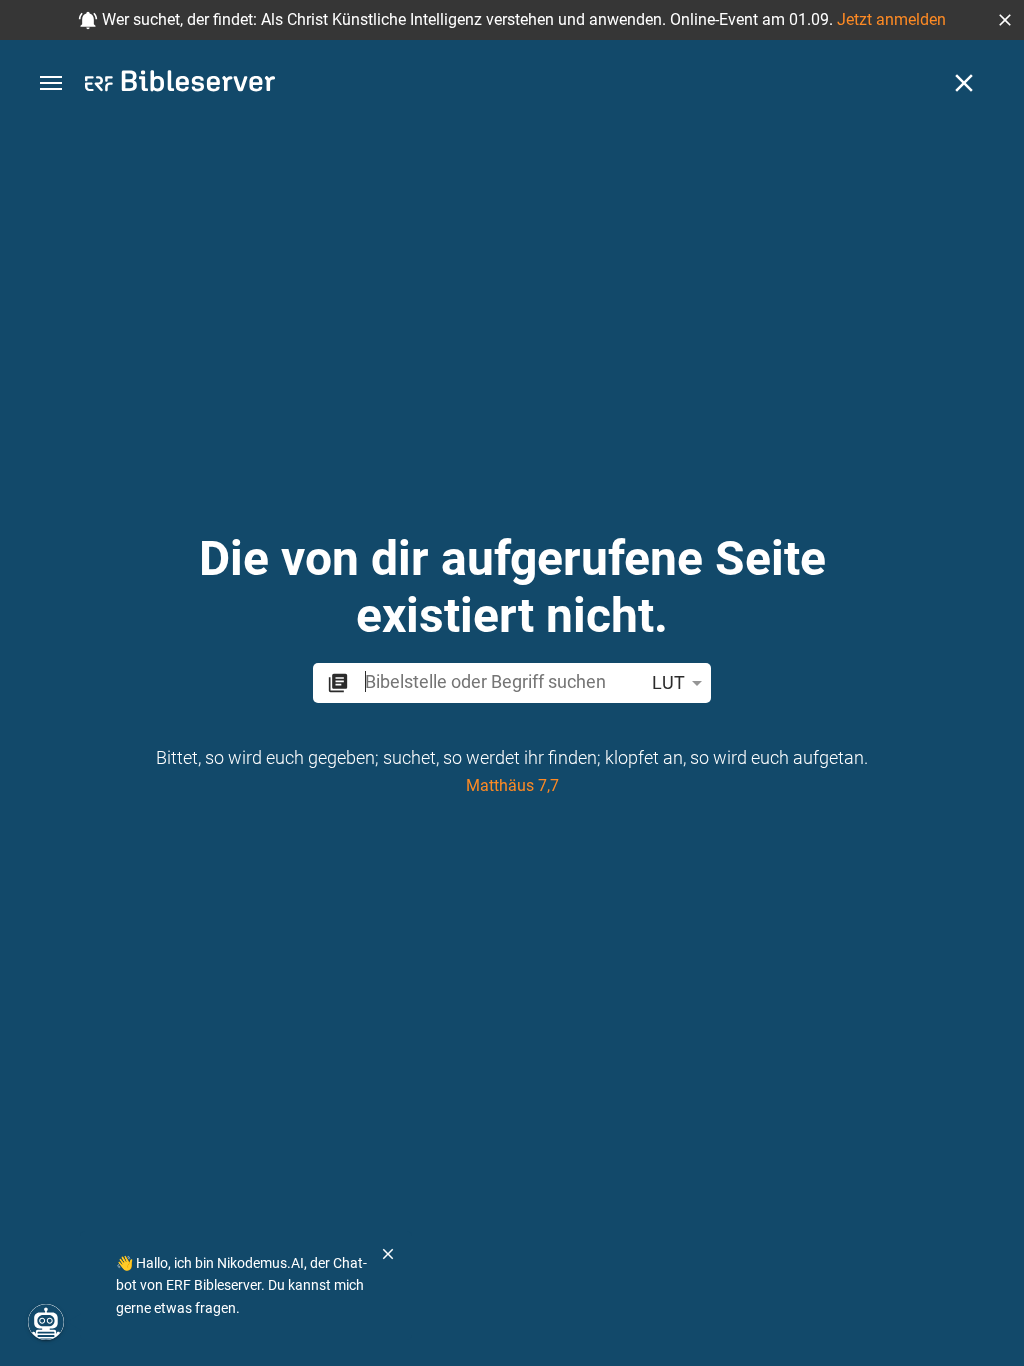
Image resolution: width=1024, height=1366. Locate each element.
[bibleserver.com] (180, 84)
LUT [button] (668, 682)
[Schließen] (964, 83)
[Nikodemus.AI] (46, 1322)
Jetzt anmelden (891, 19)
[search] (500, 681)
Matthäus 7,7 (512, 785)
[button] (1005, 20)
